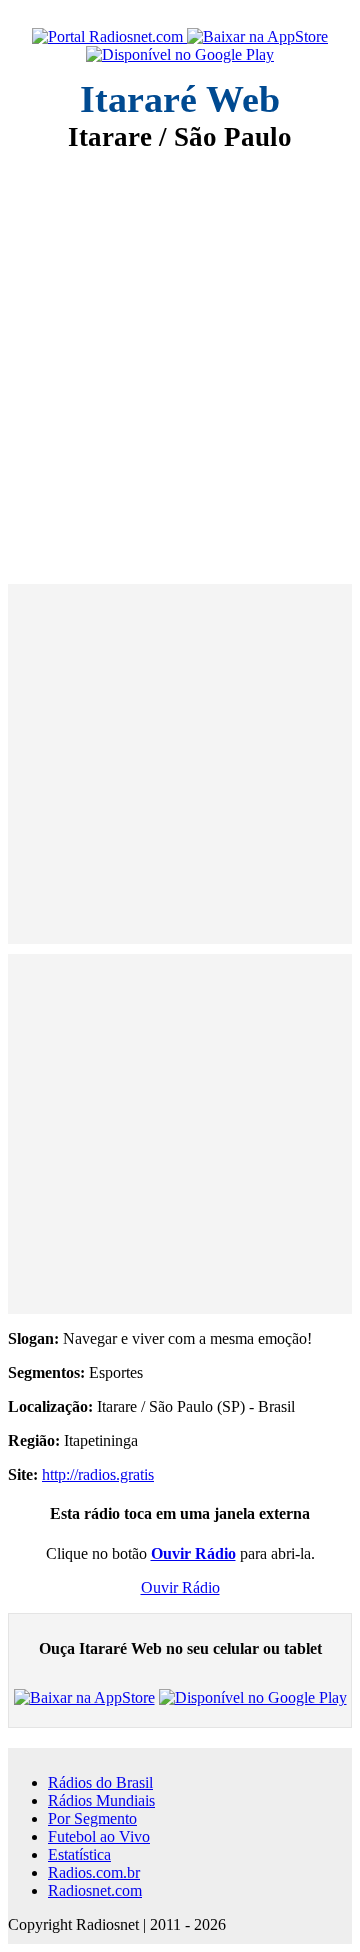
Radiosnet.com (95, 1890)
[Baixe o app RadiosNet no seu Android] (180, 55)
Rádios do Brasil (100, 1782)
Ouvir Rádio (180, 1587)
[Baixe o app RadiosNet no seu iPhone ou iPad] (257, 37)
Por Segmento (92, 1818)
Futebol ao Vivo (99, 1836)
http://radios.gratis (98, 1474)
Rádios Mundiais (101, 1800)
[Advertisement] (180, 354)
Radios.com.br (94, 1872)
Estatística (79, 1854)
